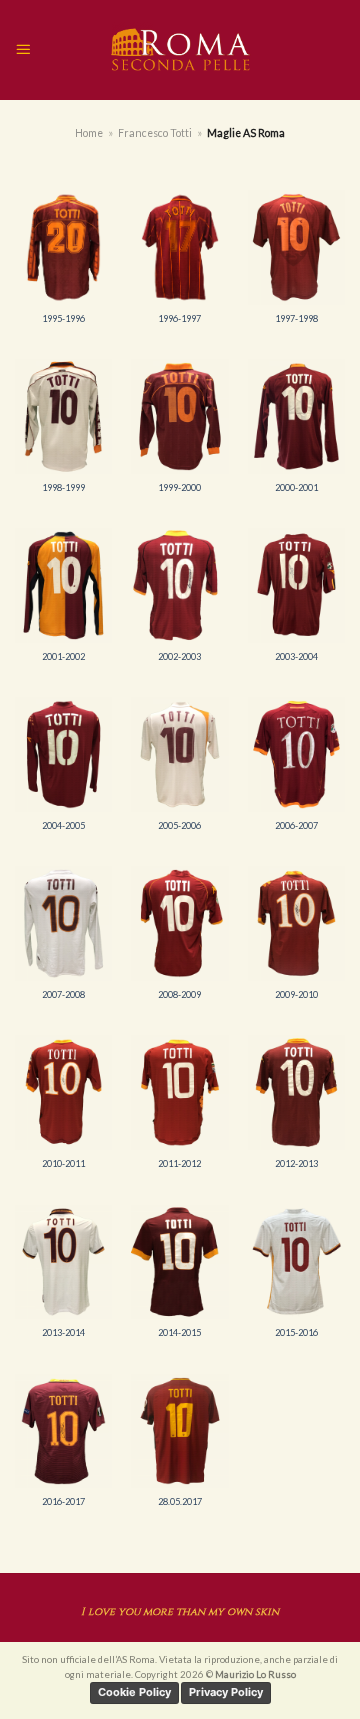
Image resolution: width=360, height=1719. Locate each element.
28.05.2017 (180, 1501)
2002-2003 (179, 656)
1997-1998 (296, 318)
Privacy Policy (226, 1692)
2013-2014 (63, 1332)
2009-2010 (296, 994)
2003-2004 (296, 656)
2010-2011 (63, 1163)
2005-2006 (179, 825)
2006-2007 (296, 825)
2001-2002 (63, 656)
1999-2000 (179, 487)
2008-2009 (179, 994)
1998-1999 (63, 487)
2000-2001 (296, 487)
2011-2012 (179, 1163)
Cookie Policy (134, 1692)
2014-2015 (179, 1332)
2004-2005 (63, 825)
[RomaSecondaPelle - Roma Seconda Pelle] (180, 50)
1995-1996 (63, 318)
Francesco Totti (155, 133)
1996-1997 (179, 318)
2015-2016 (296, 1332)
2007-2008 (63, 994)
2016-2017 (63, 1501)
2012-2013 (296, 1163)
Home (89, 133)
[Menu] (23, 49)
